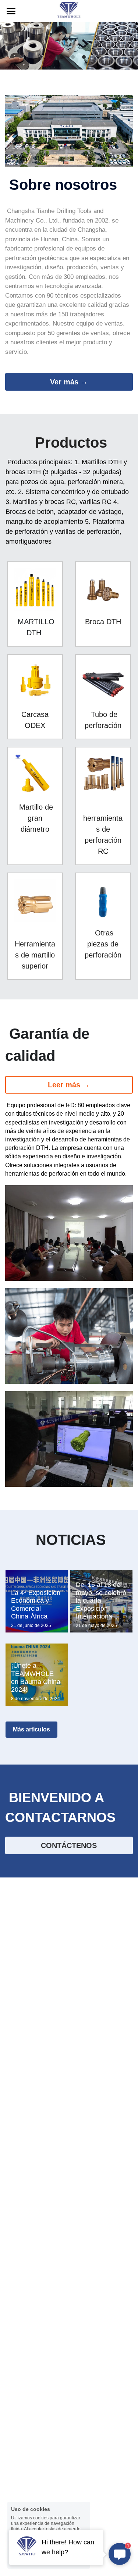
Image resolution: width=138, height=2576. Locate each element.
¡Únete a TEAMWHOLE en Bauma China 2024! (36, 1678)
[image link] (69, 10)
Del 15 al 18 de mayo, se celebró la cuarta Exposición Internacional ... (101, 1600)
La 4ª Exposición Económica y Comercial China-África (36, 1605)
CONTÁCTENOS (69, 1845)
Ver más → (69, 382)
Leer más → (69, 1085)
